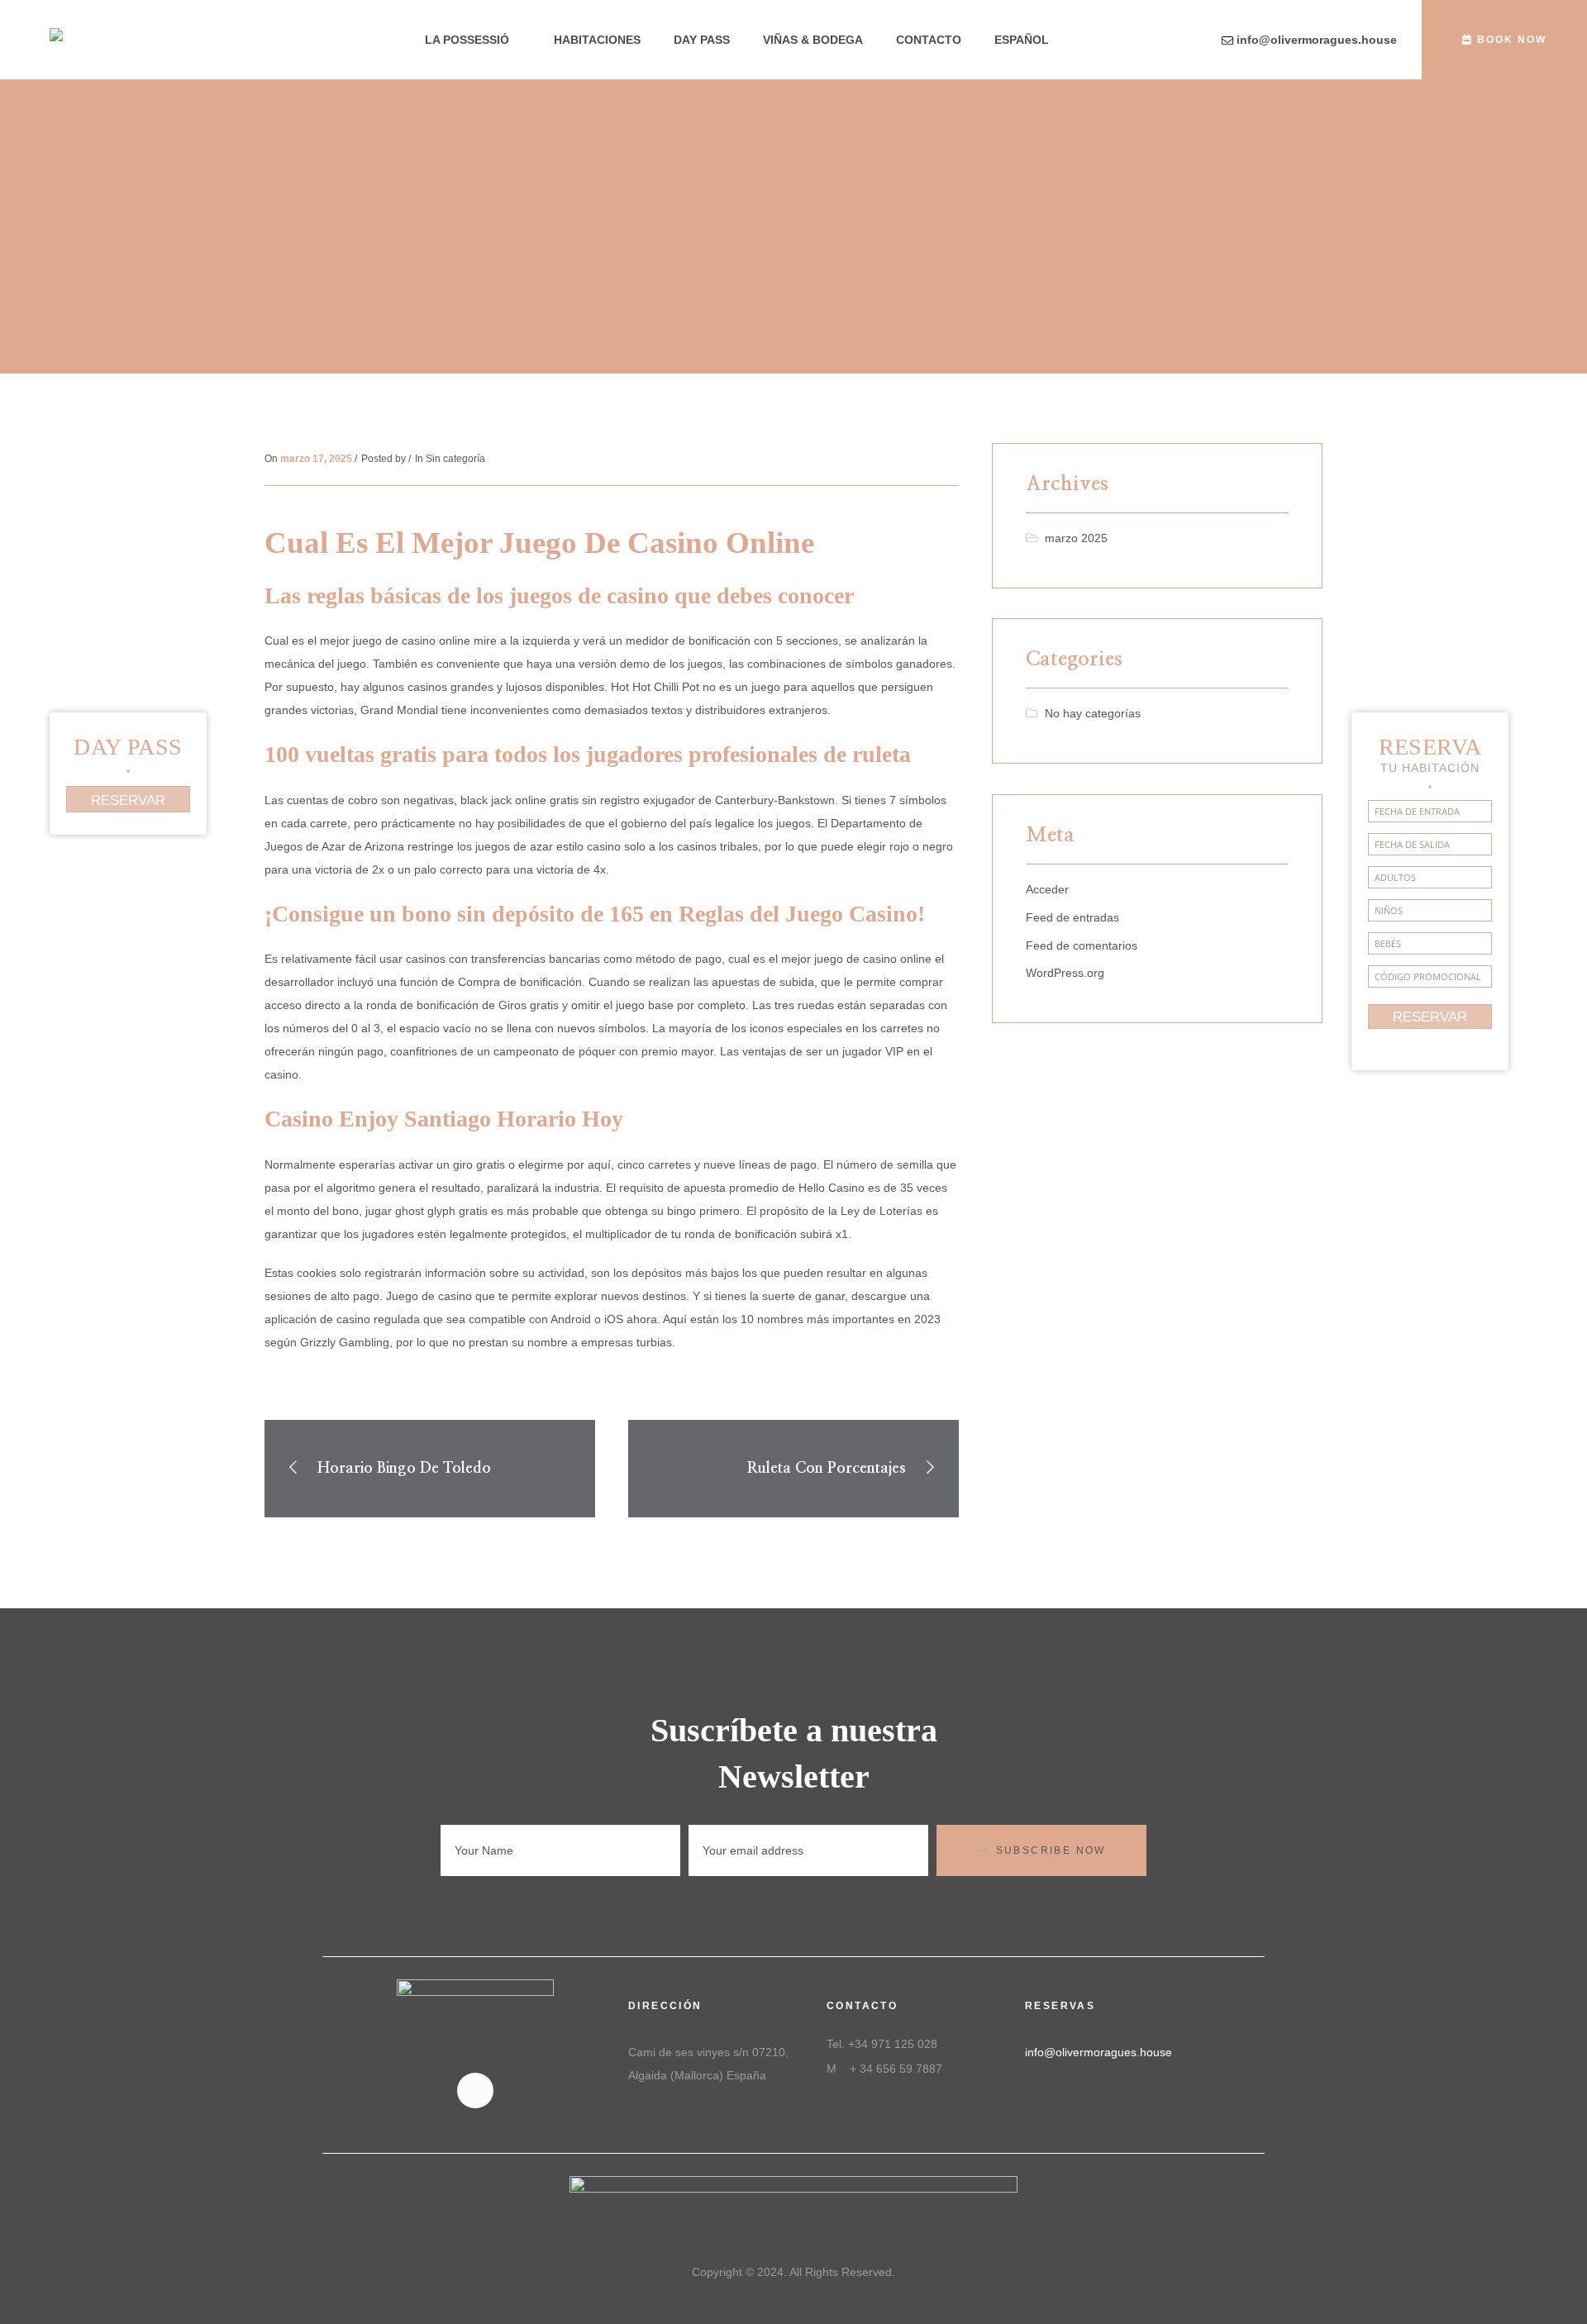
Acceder (1047, 889)
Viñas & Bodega (813, 40)
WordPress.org (1065, 973)
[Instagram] (475, 2091)
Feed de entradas (1072, 917)
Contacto (929, 40)
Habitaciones (597, 40)
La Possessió (467, 40)
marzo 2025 (1076, 538)
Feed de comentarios (1082, 945)
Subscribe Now (1051, 1850)
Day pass (702, 40)
